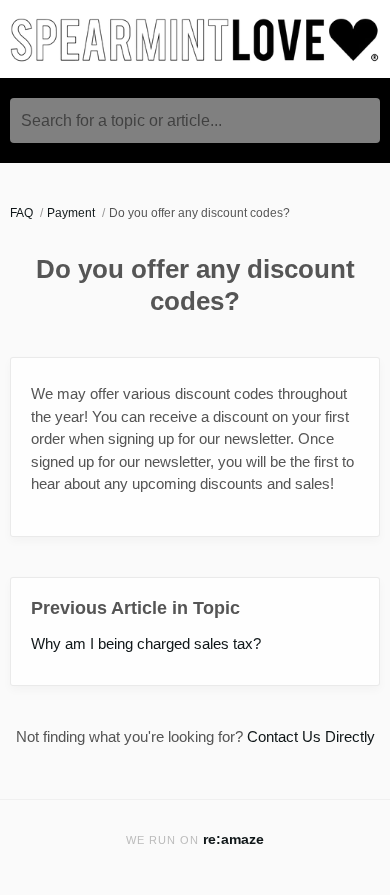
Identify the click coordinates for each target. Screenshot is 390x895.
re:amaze (233, 839)
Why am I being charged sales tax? (146, 643)
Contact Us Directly (311, 736)
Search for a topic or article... (121, 120)
